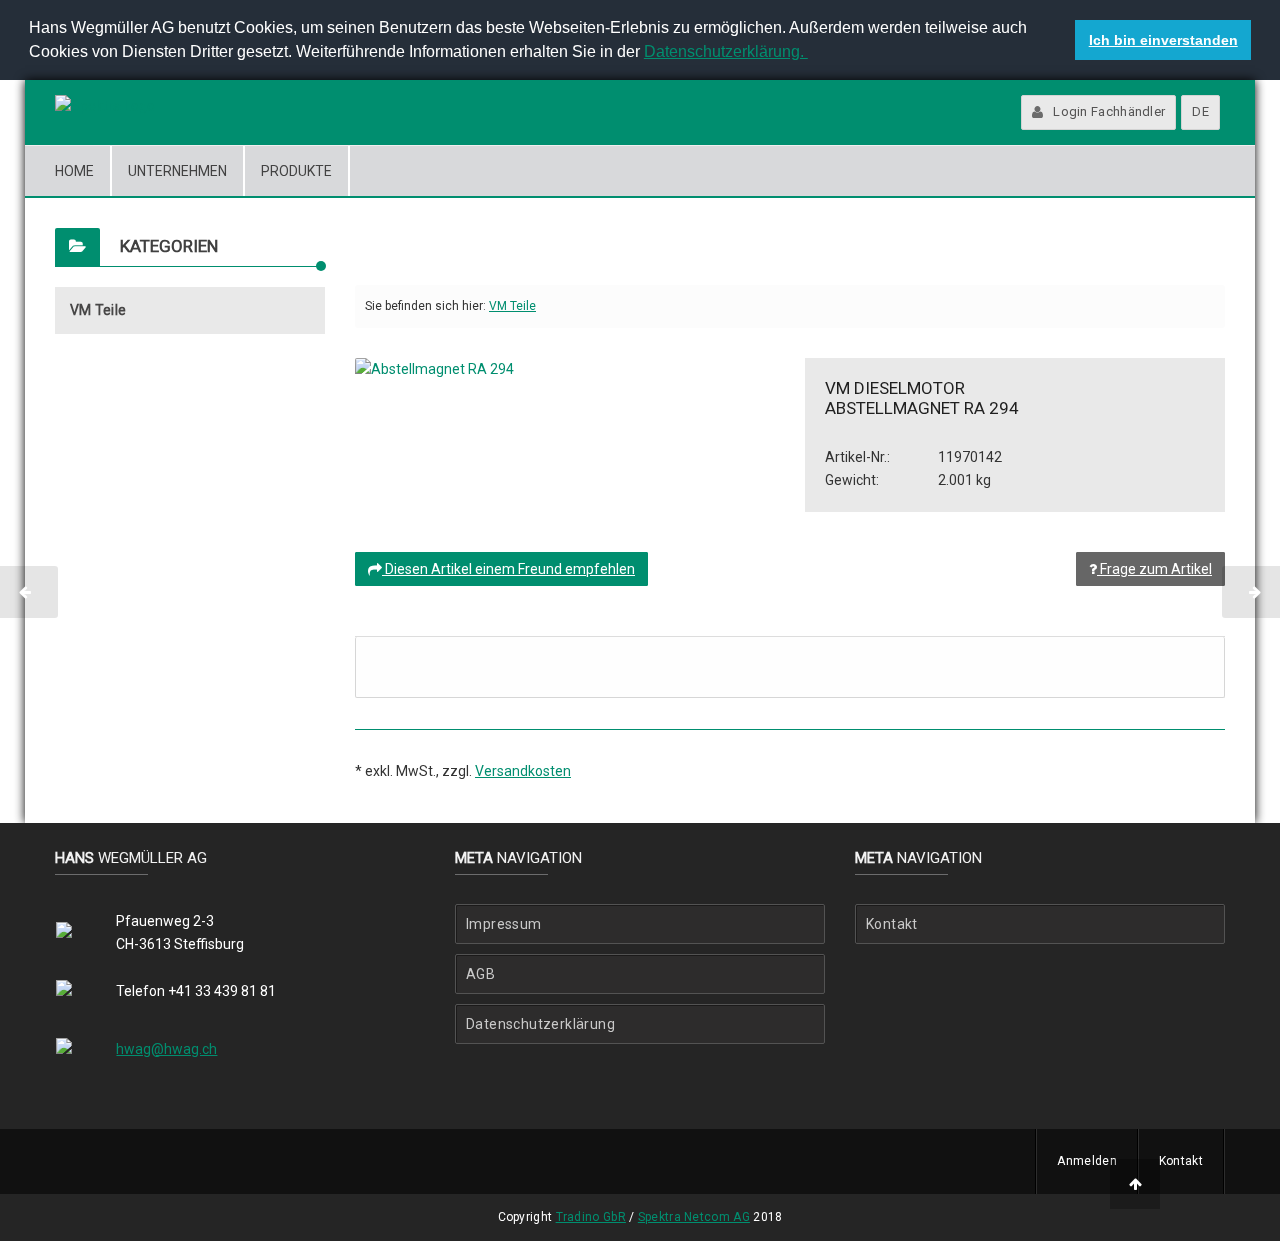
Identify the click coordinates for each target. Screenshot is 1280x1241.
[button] (811, 54)
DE (1200, 111)
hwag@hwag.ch (166, 1049)
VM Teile (98, 310)
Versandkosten (523, 771)
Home (74, 171)
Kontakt (892, 924)
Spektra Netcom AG (694, 1217)
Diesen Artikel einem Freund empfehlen (508, 569)
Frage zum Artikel (1154, 569)
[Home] (105, 106)
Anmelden (1086, 1161)
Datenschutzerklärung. (726, 51)
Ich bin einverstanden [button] (1163, 40)
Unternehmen (177, 171)
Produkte (296, 171)
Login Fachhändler (1109, 111)
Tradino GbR (591, 1217)
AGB (480, 974)
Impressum (504, 924)
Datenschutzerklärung (540, 1024)
